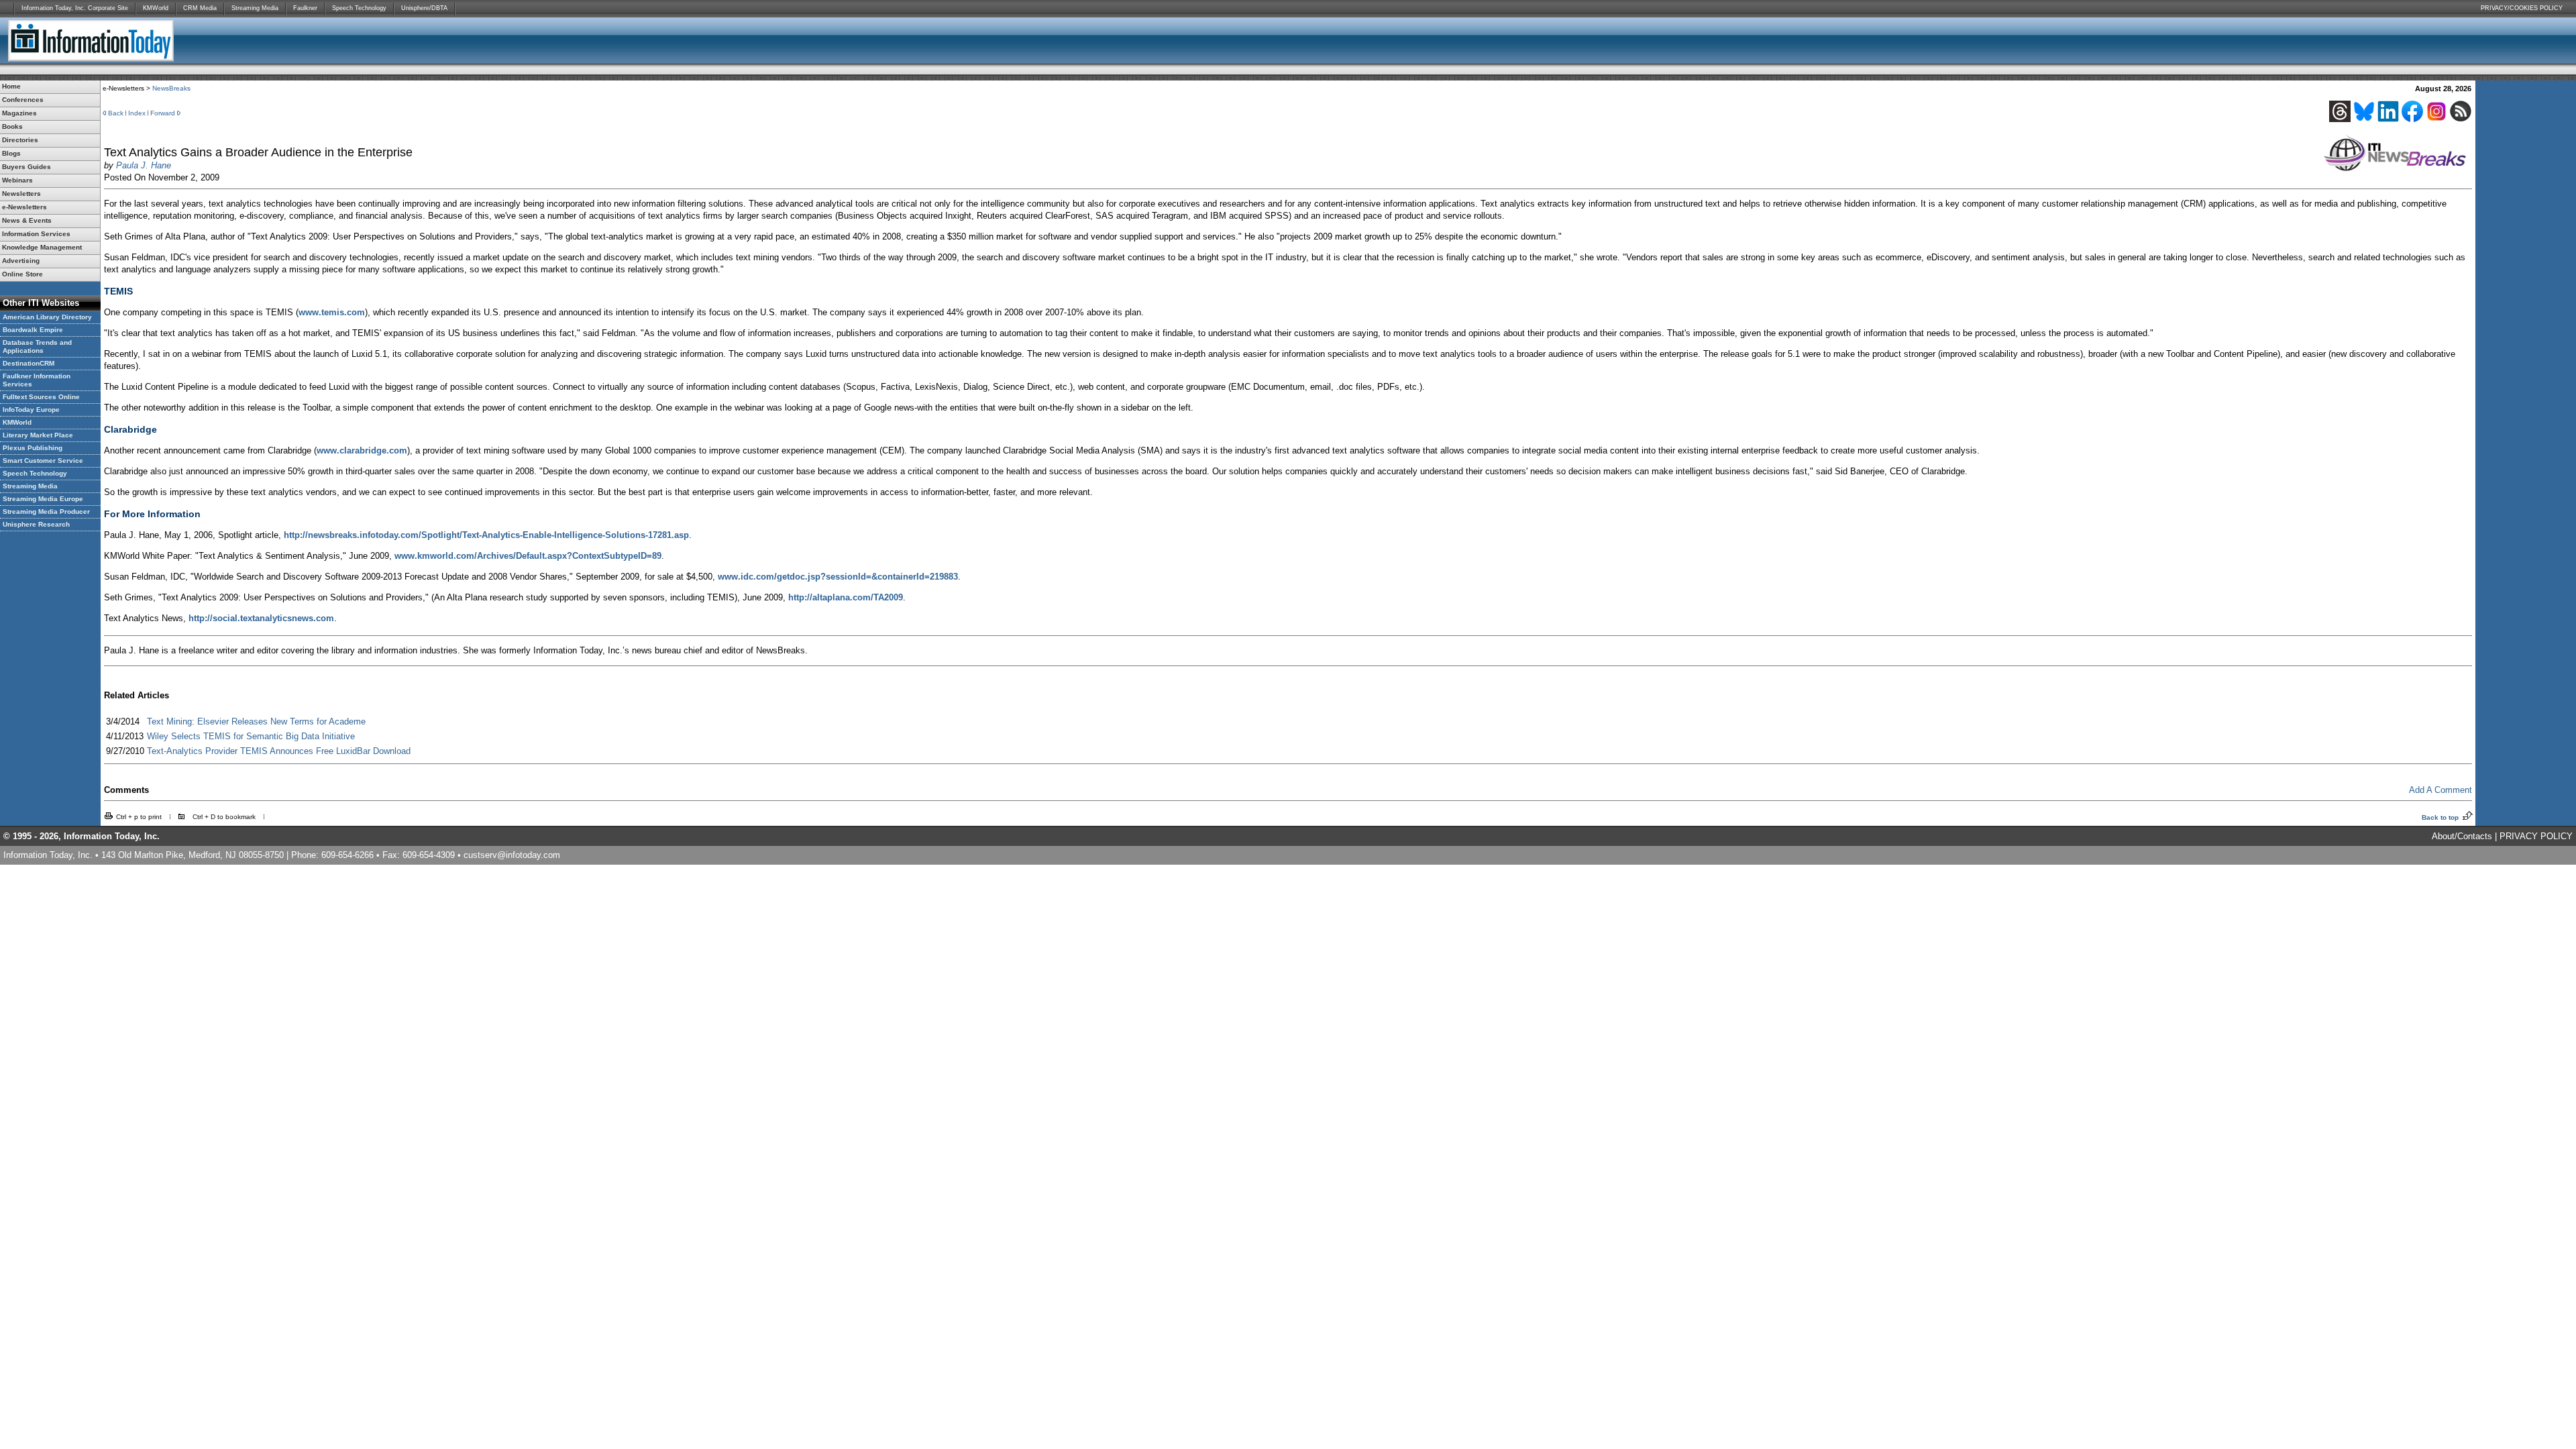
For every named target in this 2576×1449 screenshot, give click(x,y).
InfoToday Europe (31, 410)
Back (116, 113)
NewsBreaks (171, 88)
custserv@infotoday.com (512, 855)
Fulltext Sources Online (41, 397)
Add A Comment (2440, 790)
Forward (163, 113)
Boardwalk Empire (33, 330)
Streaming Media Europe (43, 499)
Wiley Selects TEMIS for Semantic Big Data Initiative (251, 736)
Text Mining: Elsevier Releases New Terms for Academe (256, 721)
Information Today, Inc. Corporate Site (75, 8)
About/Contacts (2462, 836)
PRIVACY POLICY (2536, 836)
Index (137, 113)
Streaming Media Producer (46, 512)
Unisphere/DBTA (424, 8)
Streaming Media (255, 8)
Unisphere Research (36, 524)
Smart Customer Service (43, 461)
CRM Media (200, 8)
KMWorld (156, 8)
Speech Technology (359, 8)
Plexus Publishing (33, 448)
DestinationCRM (29, 363)
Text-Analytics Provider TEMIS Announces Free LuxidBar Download (279, 751)
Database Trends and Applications (37, 346)
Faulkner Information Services (37, 380)
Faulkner (305, 8)
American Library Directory (47, 317)
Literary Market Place (38, 435)
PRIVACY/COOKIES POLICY (2522, 8)
